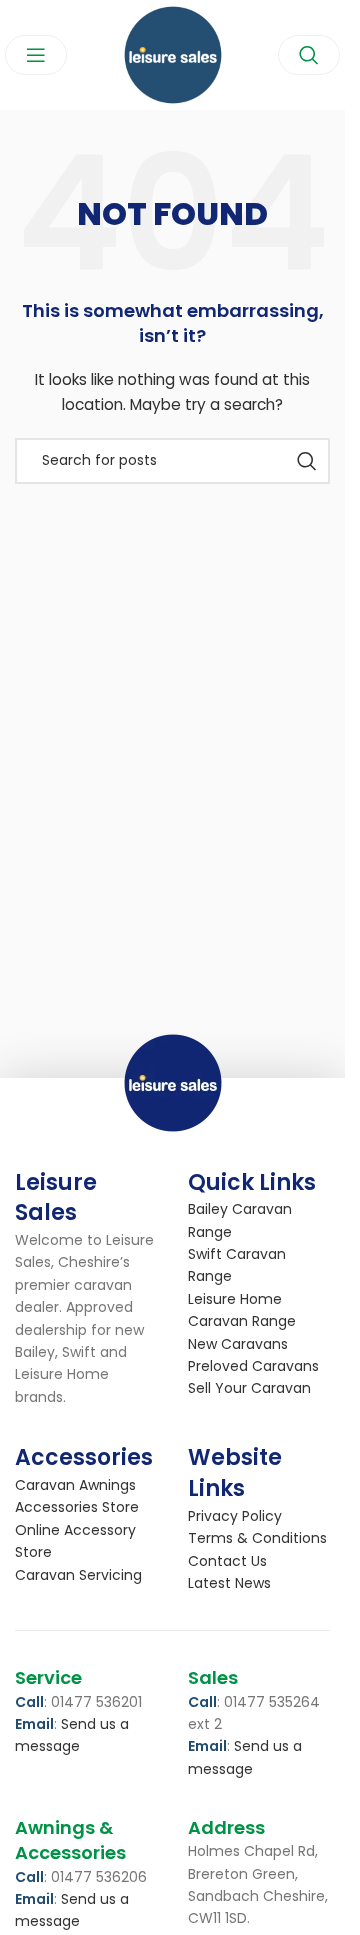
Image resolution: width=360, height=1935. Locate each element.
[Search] (309, 55)
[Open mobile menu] (36, 55)
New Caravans (238, 1344)
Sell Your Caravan (249, 1388)
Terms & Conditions (257, 1538)
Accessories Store (77, 1507)
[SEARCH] (307, 461)
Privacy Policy (235, 1516)
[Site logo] (173, 54)
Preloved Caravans (253, 1366)
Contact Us (227, 1561)
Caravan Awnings (75, 1485)
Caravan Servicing (78, 1575)
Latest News (229, 1583)
